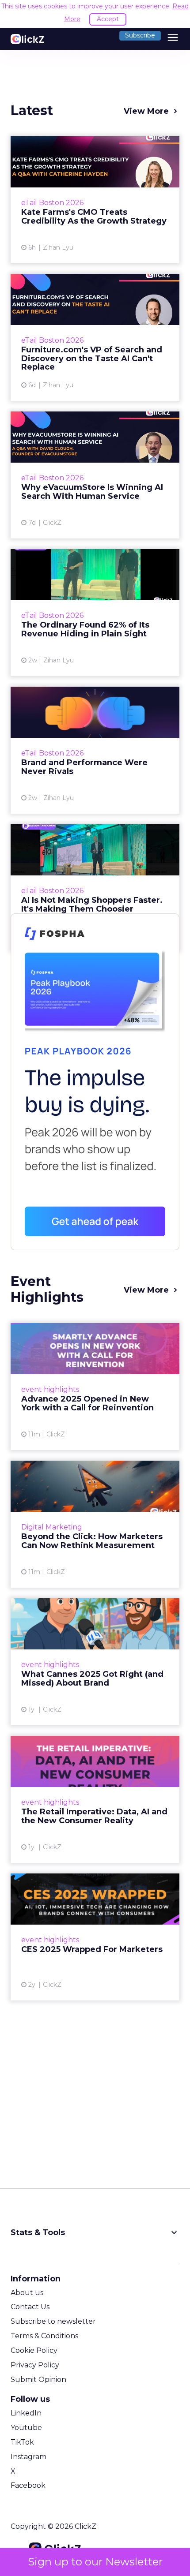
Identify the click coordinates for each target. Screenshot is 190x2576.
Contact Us (30, 2307)
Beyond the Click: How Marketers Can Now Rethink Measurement (95, 1524)
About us (27, 2293)
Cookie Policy (34, 2350)
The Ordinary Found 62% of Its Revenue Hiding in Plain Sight (95, 613)
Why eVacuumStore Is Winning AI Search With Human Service (95, 475)
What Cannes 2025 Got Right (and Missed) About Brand (95, 1662)
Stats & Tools (95, 2232)
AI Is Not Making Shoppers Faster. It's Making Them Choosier (95, 888)
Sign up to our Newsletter (95, 2562)
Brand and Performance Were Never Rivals (95, 750)
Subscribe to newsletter (53, 2321)
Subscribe (140, 35)
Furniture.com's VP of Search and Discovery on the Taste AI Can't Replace (95, 337)
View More (146, 111)
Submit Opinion (38, 2380)
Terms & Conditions (44, 2336)
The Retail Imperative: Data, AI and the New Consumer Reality (95, 1799)
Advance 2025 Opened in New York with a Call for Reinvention (95, 1387)
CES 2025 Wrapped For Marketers (95, 1937)
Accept (108, 19)
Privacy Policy (35, 2365)
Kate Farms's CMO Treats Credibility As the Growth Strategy (95, 200)
